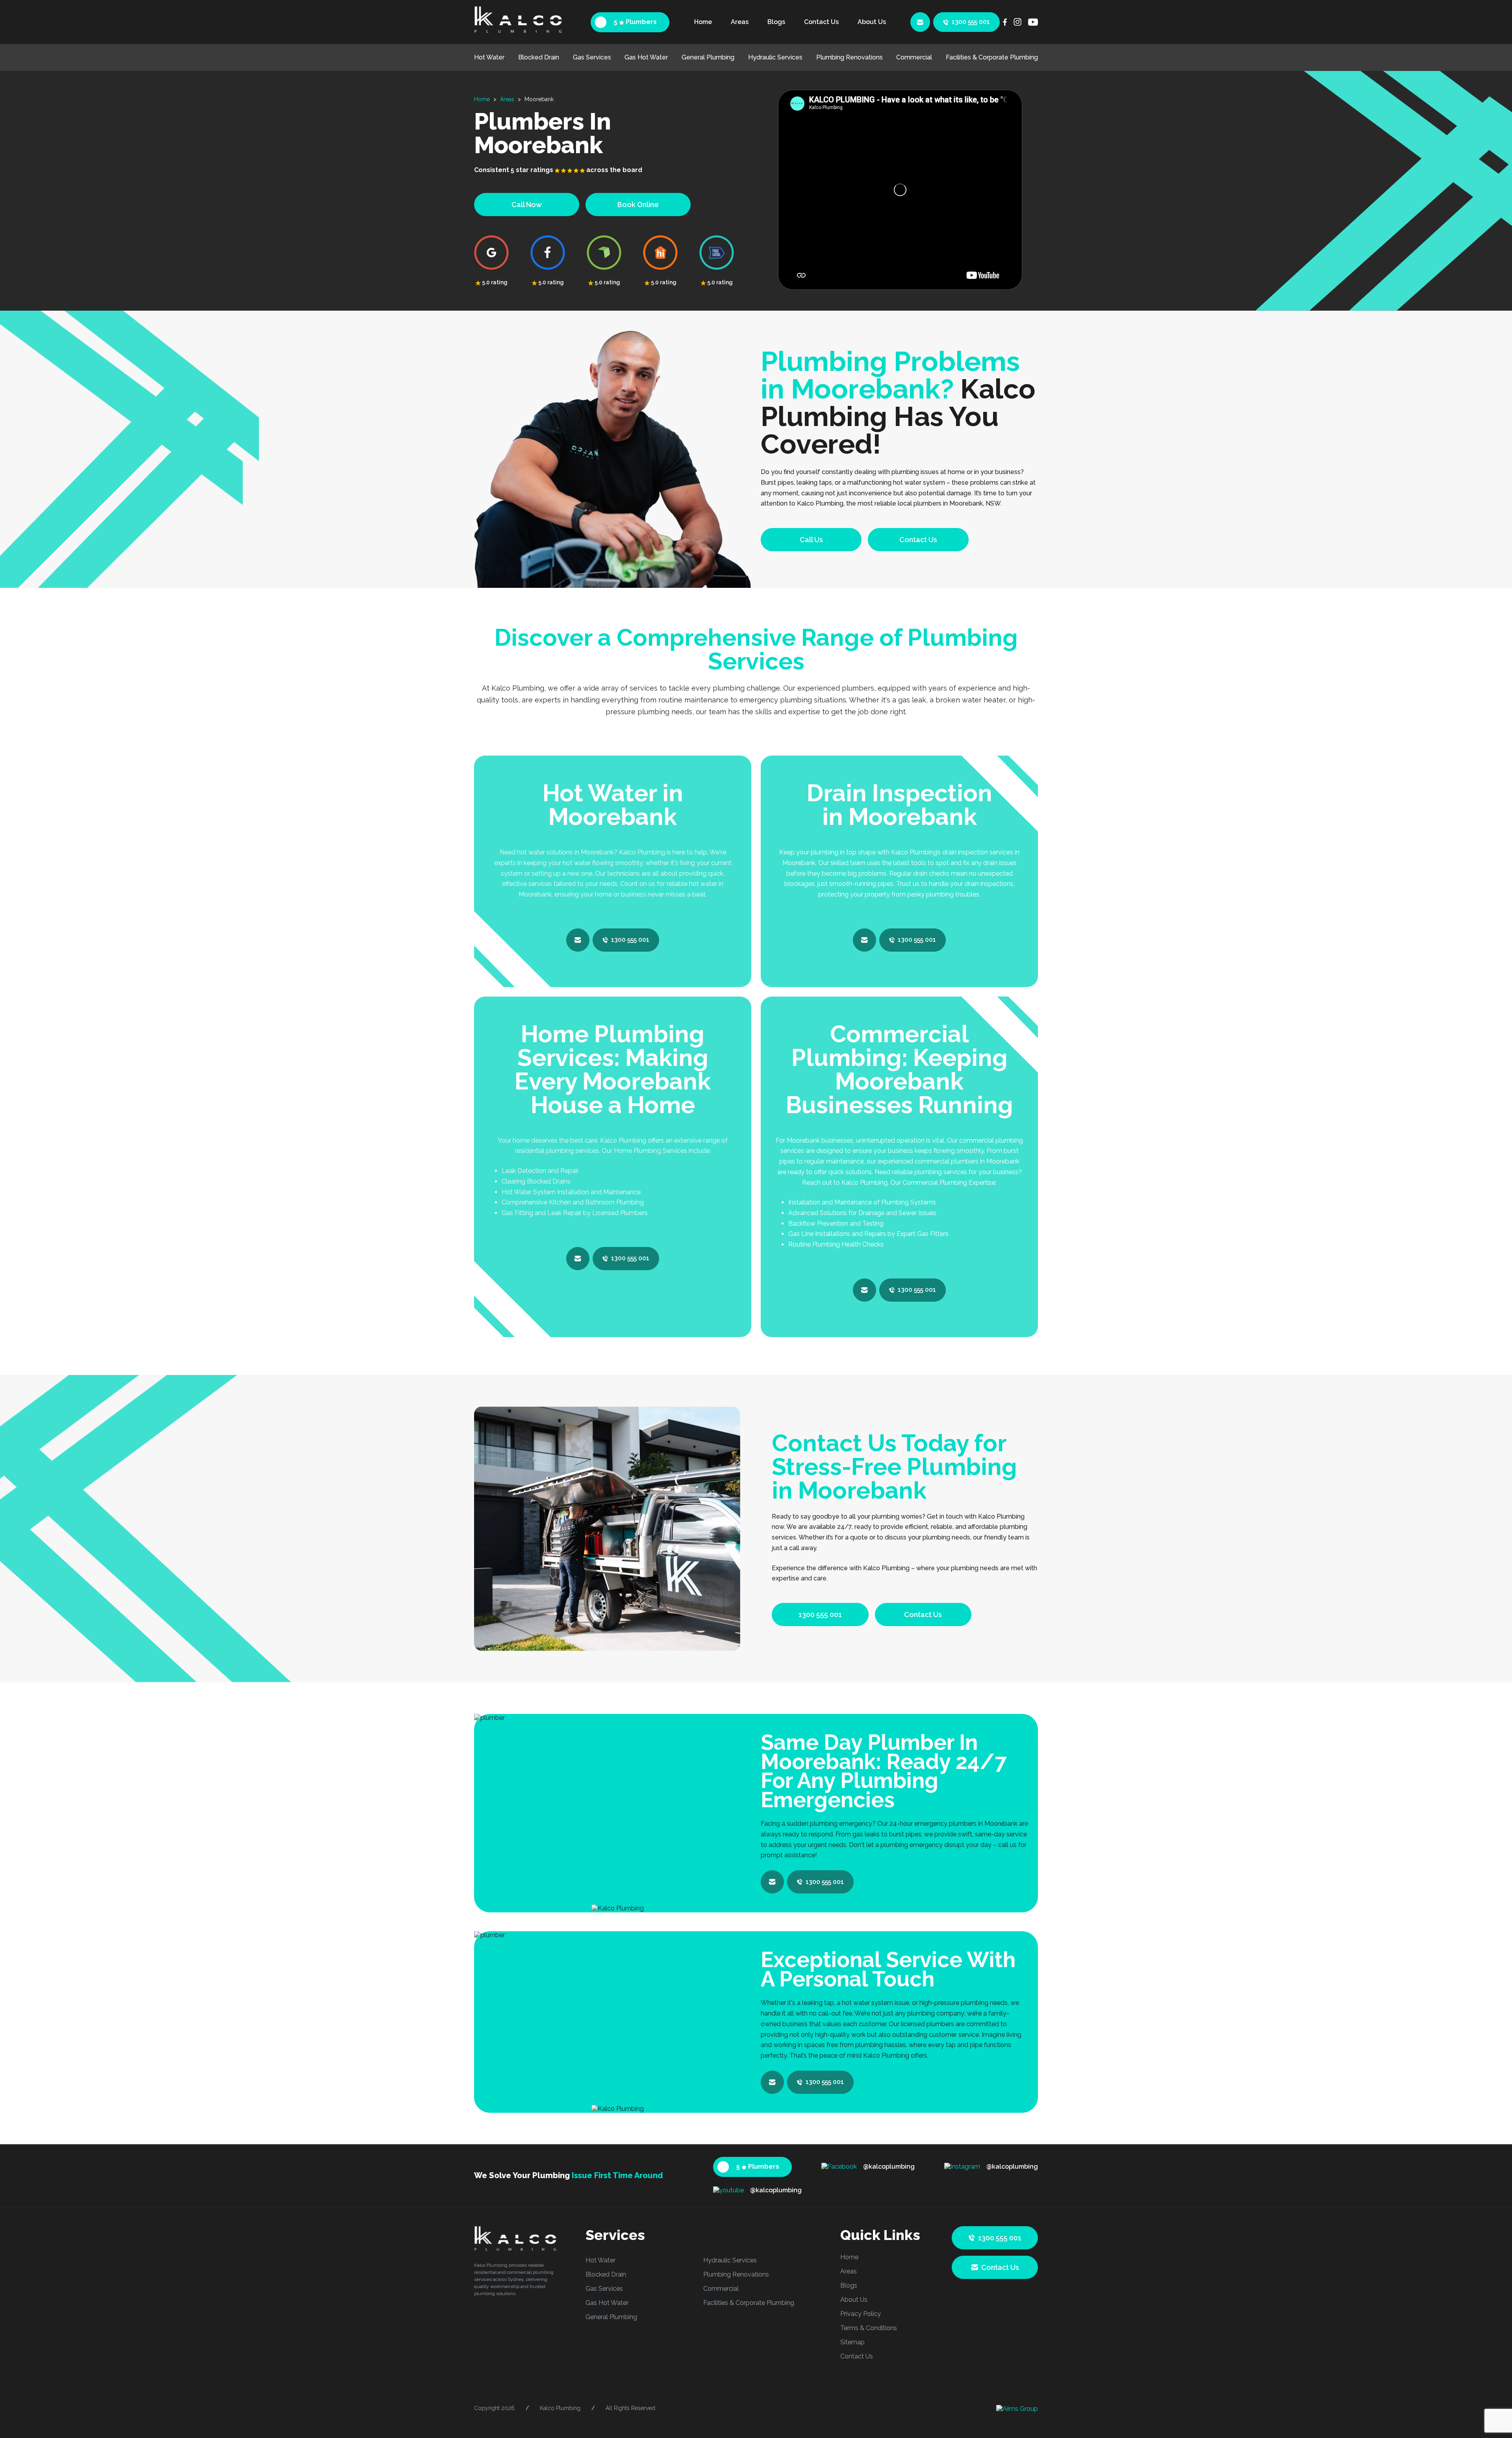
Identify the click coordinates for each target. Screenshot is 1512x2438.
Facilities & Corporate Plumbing (992, 57)
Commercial (914, 57)
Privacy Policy (861, 2314)
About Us (872, 22)
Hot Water (489, 57)
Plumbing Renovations (850, 57)
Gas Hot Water (646, 57)
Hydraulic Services (775, 57)
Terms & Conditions (869, 2328)
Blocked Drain (539, 57)
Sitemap (852, 2342)
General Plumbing (708, 57)
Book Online (638, 205)
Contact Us (821, 22)
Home (703, 22)
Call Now (527, 205)
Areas (740, 22)
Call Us (811, 540)
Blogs (776, 22)
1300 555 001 (971, 22)
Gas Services (592, 57)
